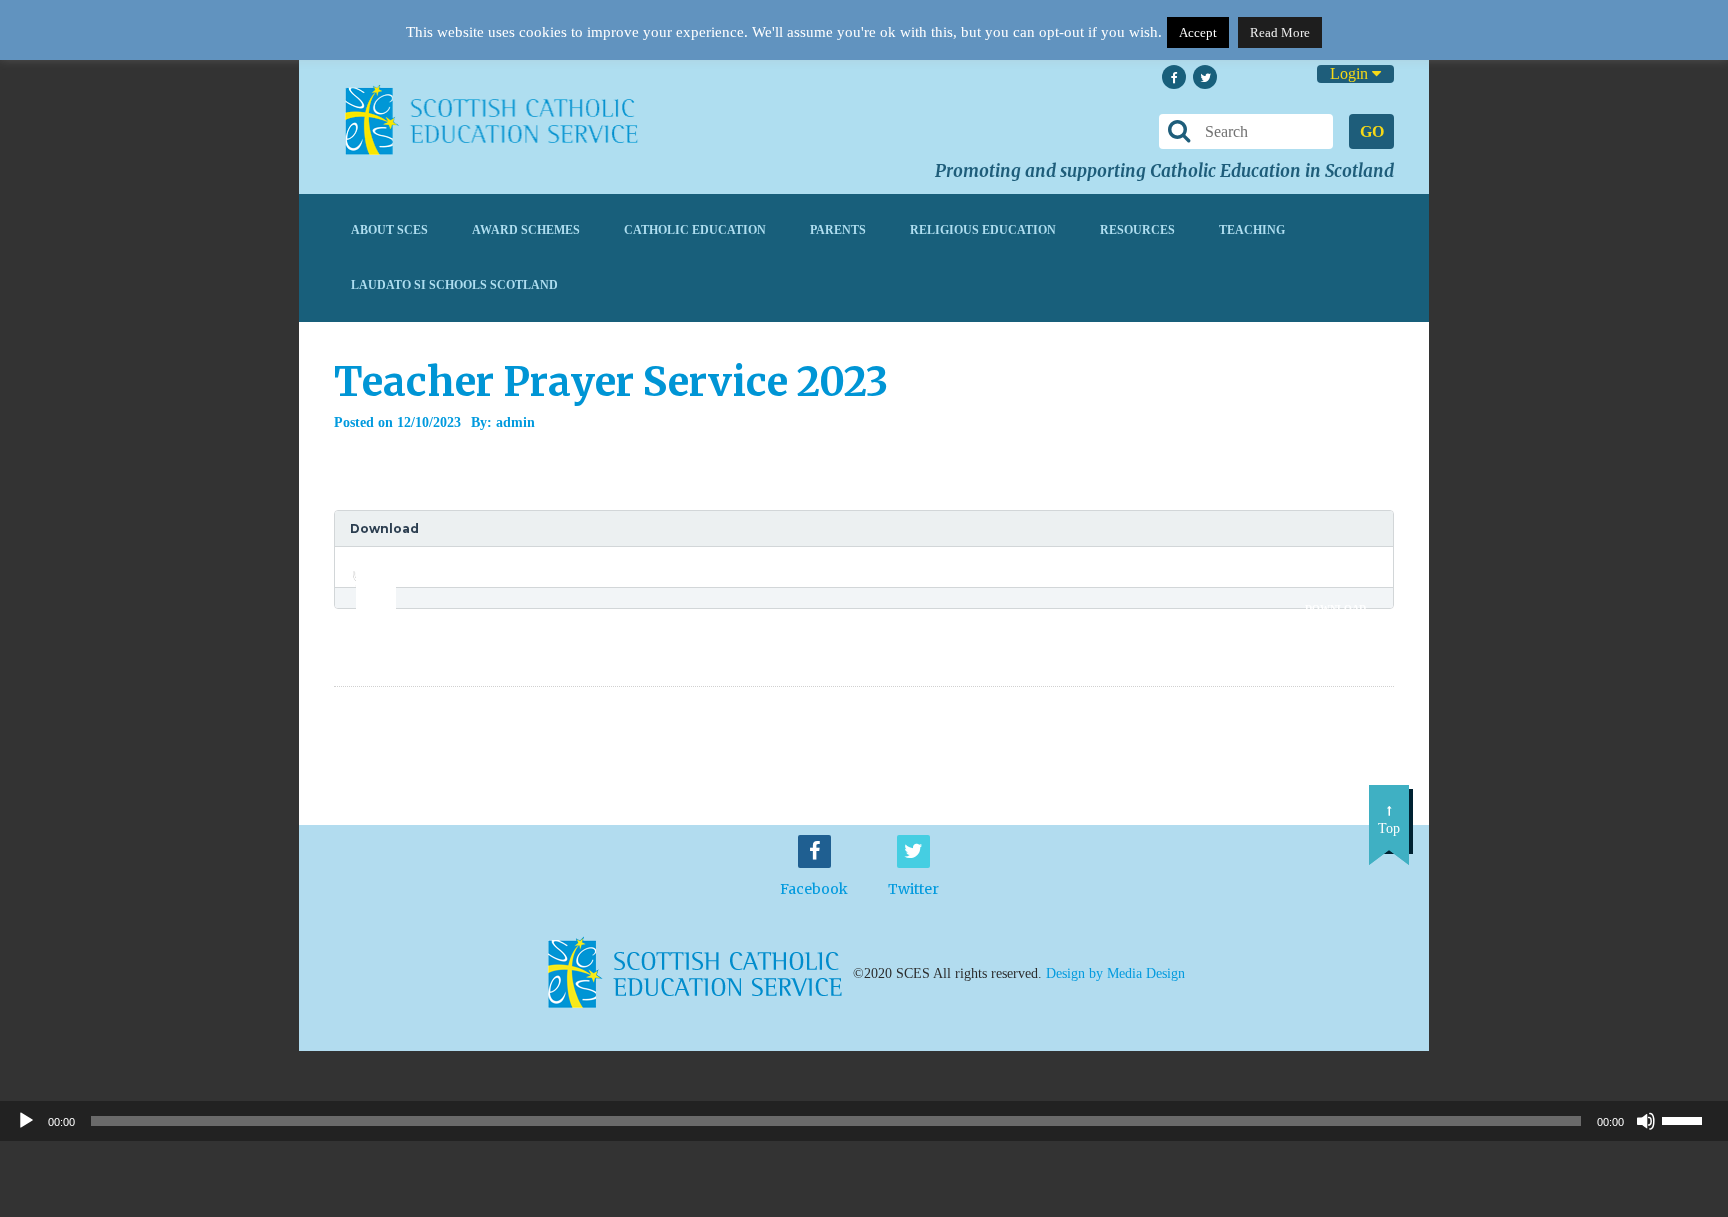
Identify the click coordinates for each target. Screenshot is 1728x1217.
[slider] (368, 561)
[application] (365, 567)
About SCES (389, 230)
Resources (1137, 230)
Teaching (1252, 230)
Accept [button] (1198, 32)
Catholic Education (695, 230)
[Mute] (1646, 1121)
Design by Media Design (1115, 973)
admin (515, 422)
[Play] (26, 1121)
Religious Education (983, 230)
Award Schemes (526, 230)
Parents (838, 230)
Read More (1280, 32)
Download (1335, 608)
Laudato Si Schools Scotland (454, 285)
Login (1351, 73)
